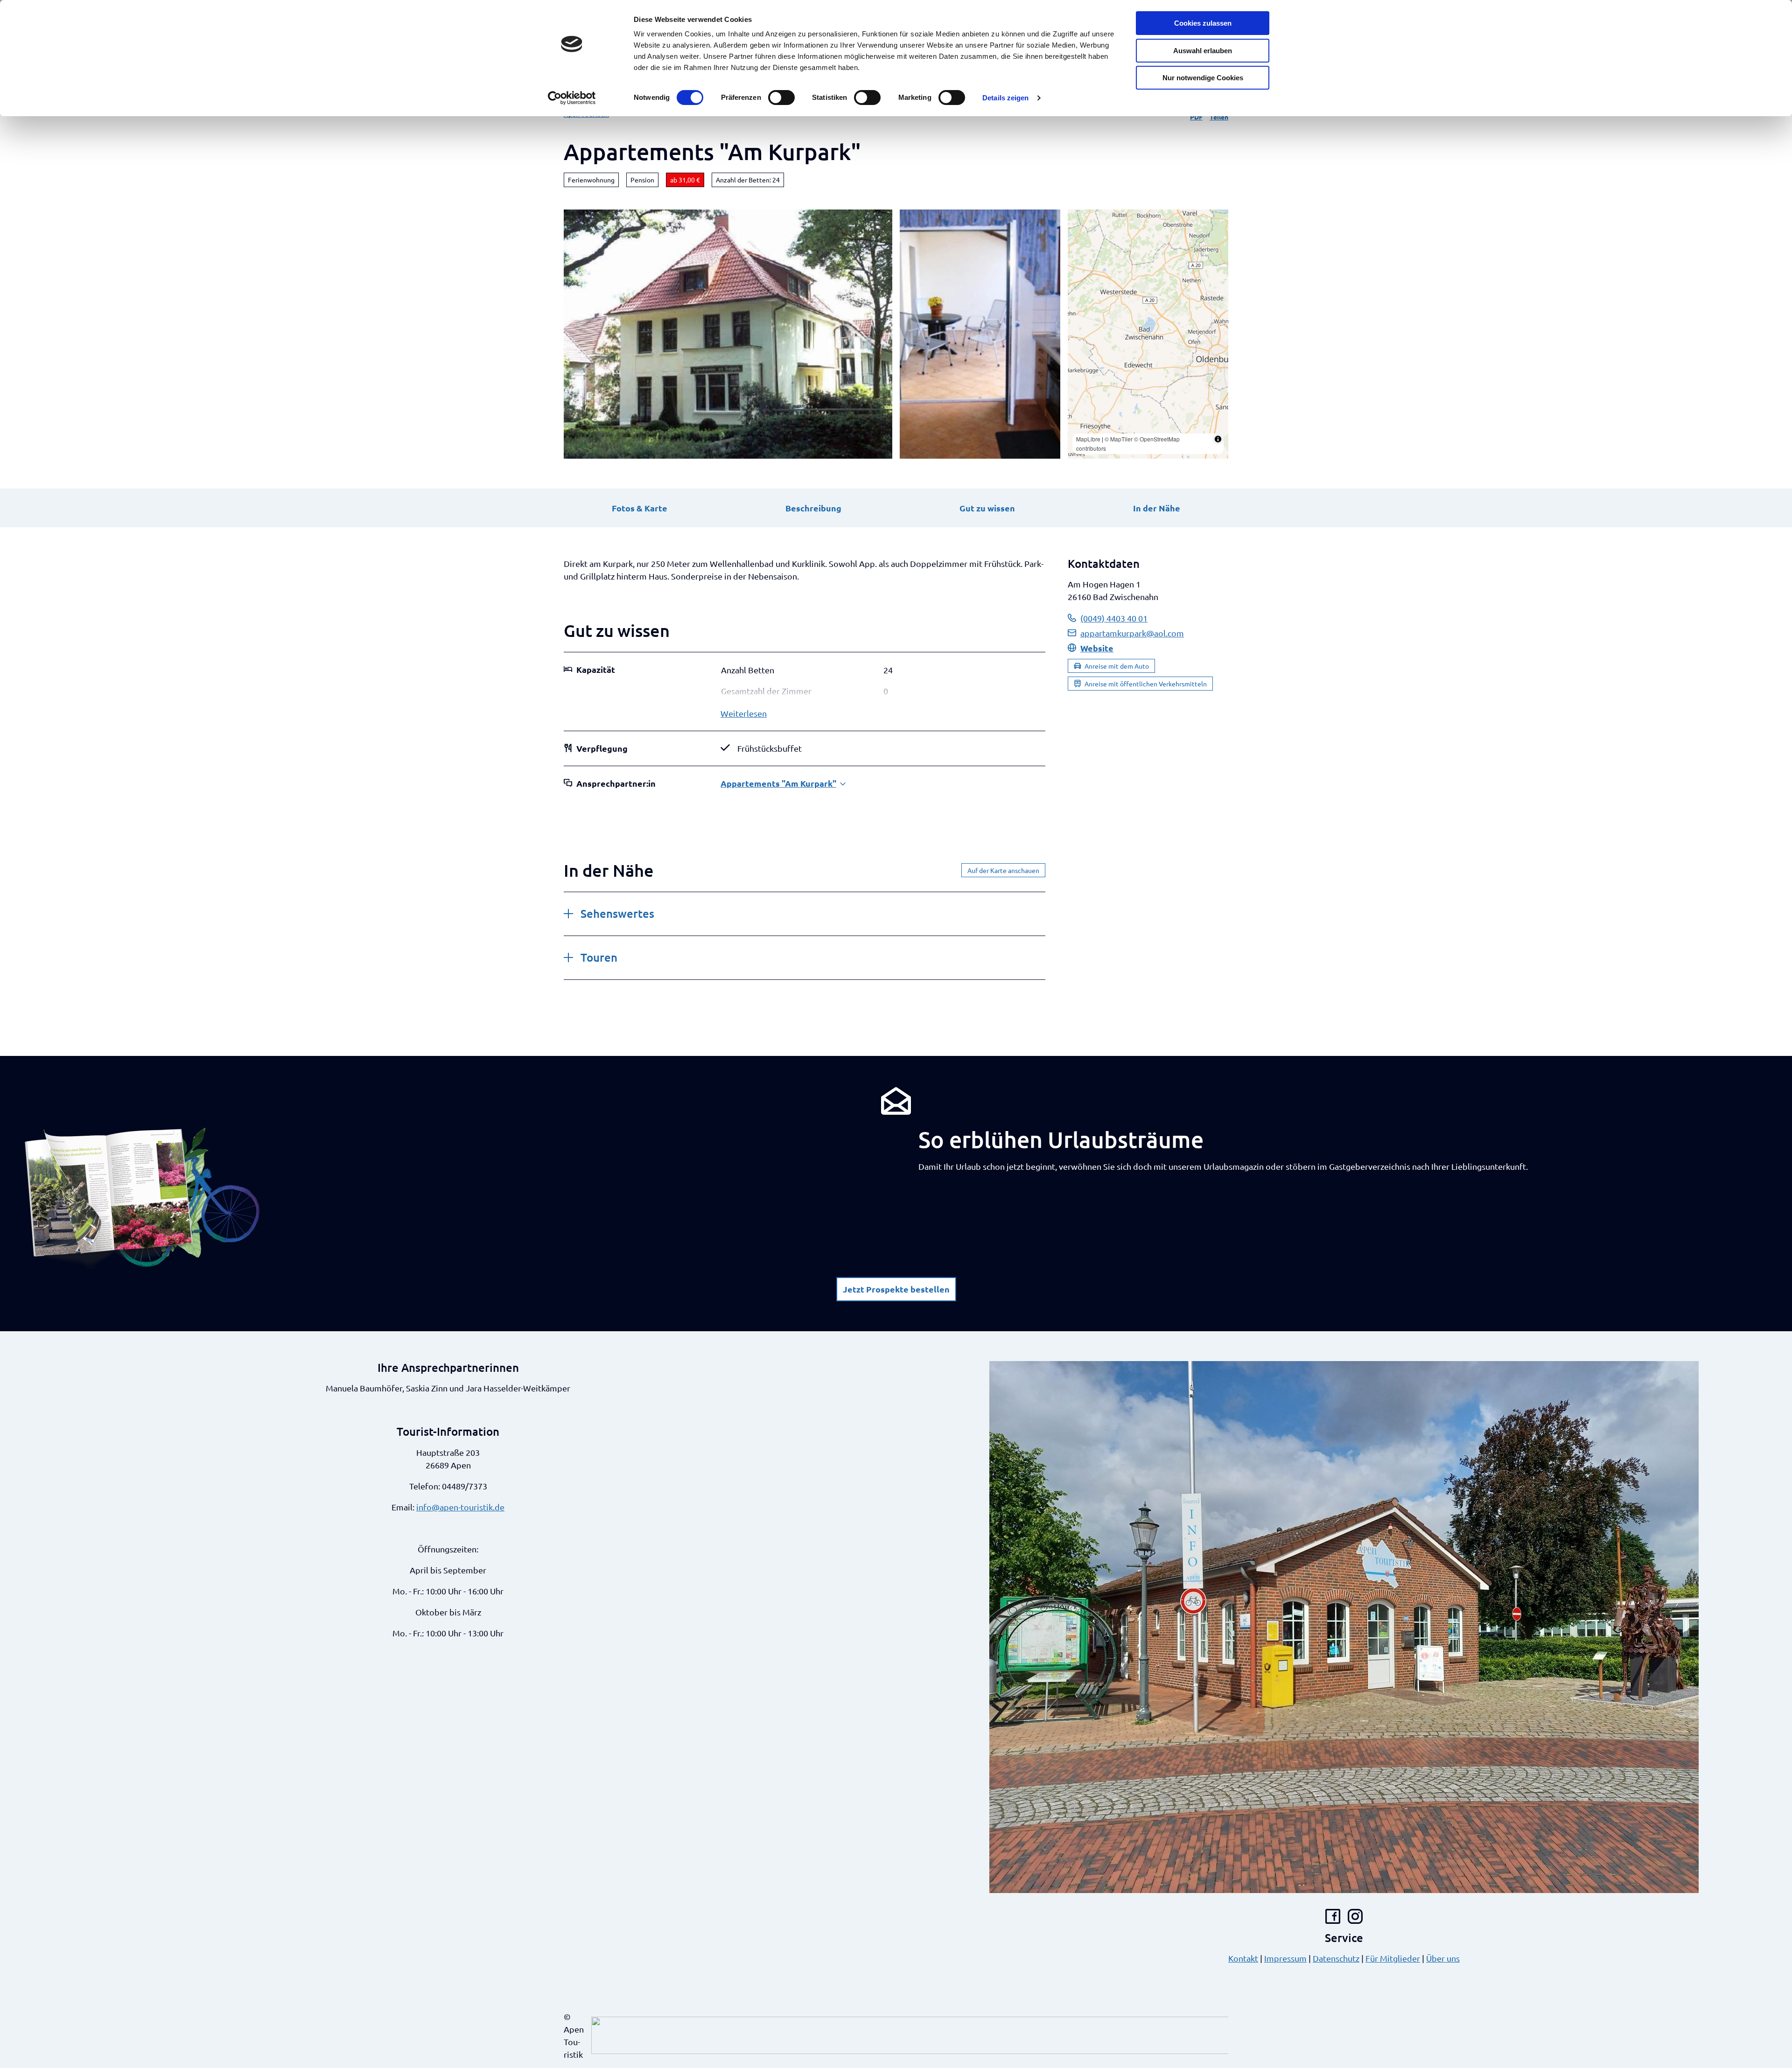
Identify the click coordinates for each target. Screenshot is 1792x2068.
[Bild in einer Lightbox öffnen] (143, 1197)
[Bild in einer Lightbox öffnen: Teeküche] (980, 334)
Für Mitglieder (1393, 1958)
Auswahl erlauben (1203, 51)
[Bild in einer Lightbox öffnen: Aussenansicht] (728, 334)
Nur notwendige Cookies (1203, 78)
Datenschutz (1336, 1958)
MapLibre (1088, 439)
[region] (1148, 334)
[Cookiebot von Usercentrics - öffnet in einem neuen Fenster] (572, 98)
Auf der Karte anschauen (1003, 870)
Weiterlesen (744, 713)
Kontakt (1243, 1958)
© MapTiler (1119, 439)
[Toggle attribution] (1218, 439)
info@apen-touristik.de (460, 1507)
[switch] (781, 98)
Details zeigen (1005, 98)
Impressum (1285, 1958)
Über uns (1443, 1958)
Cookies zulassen (1203, 23)
